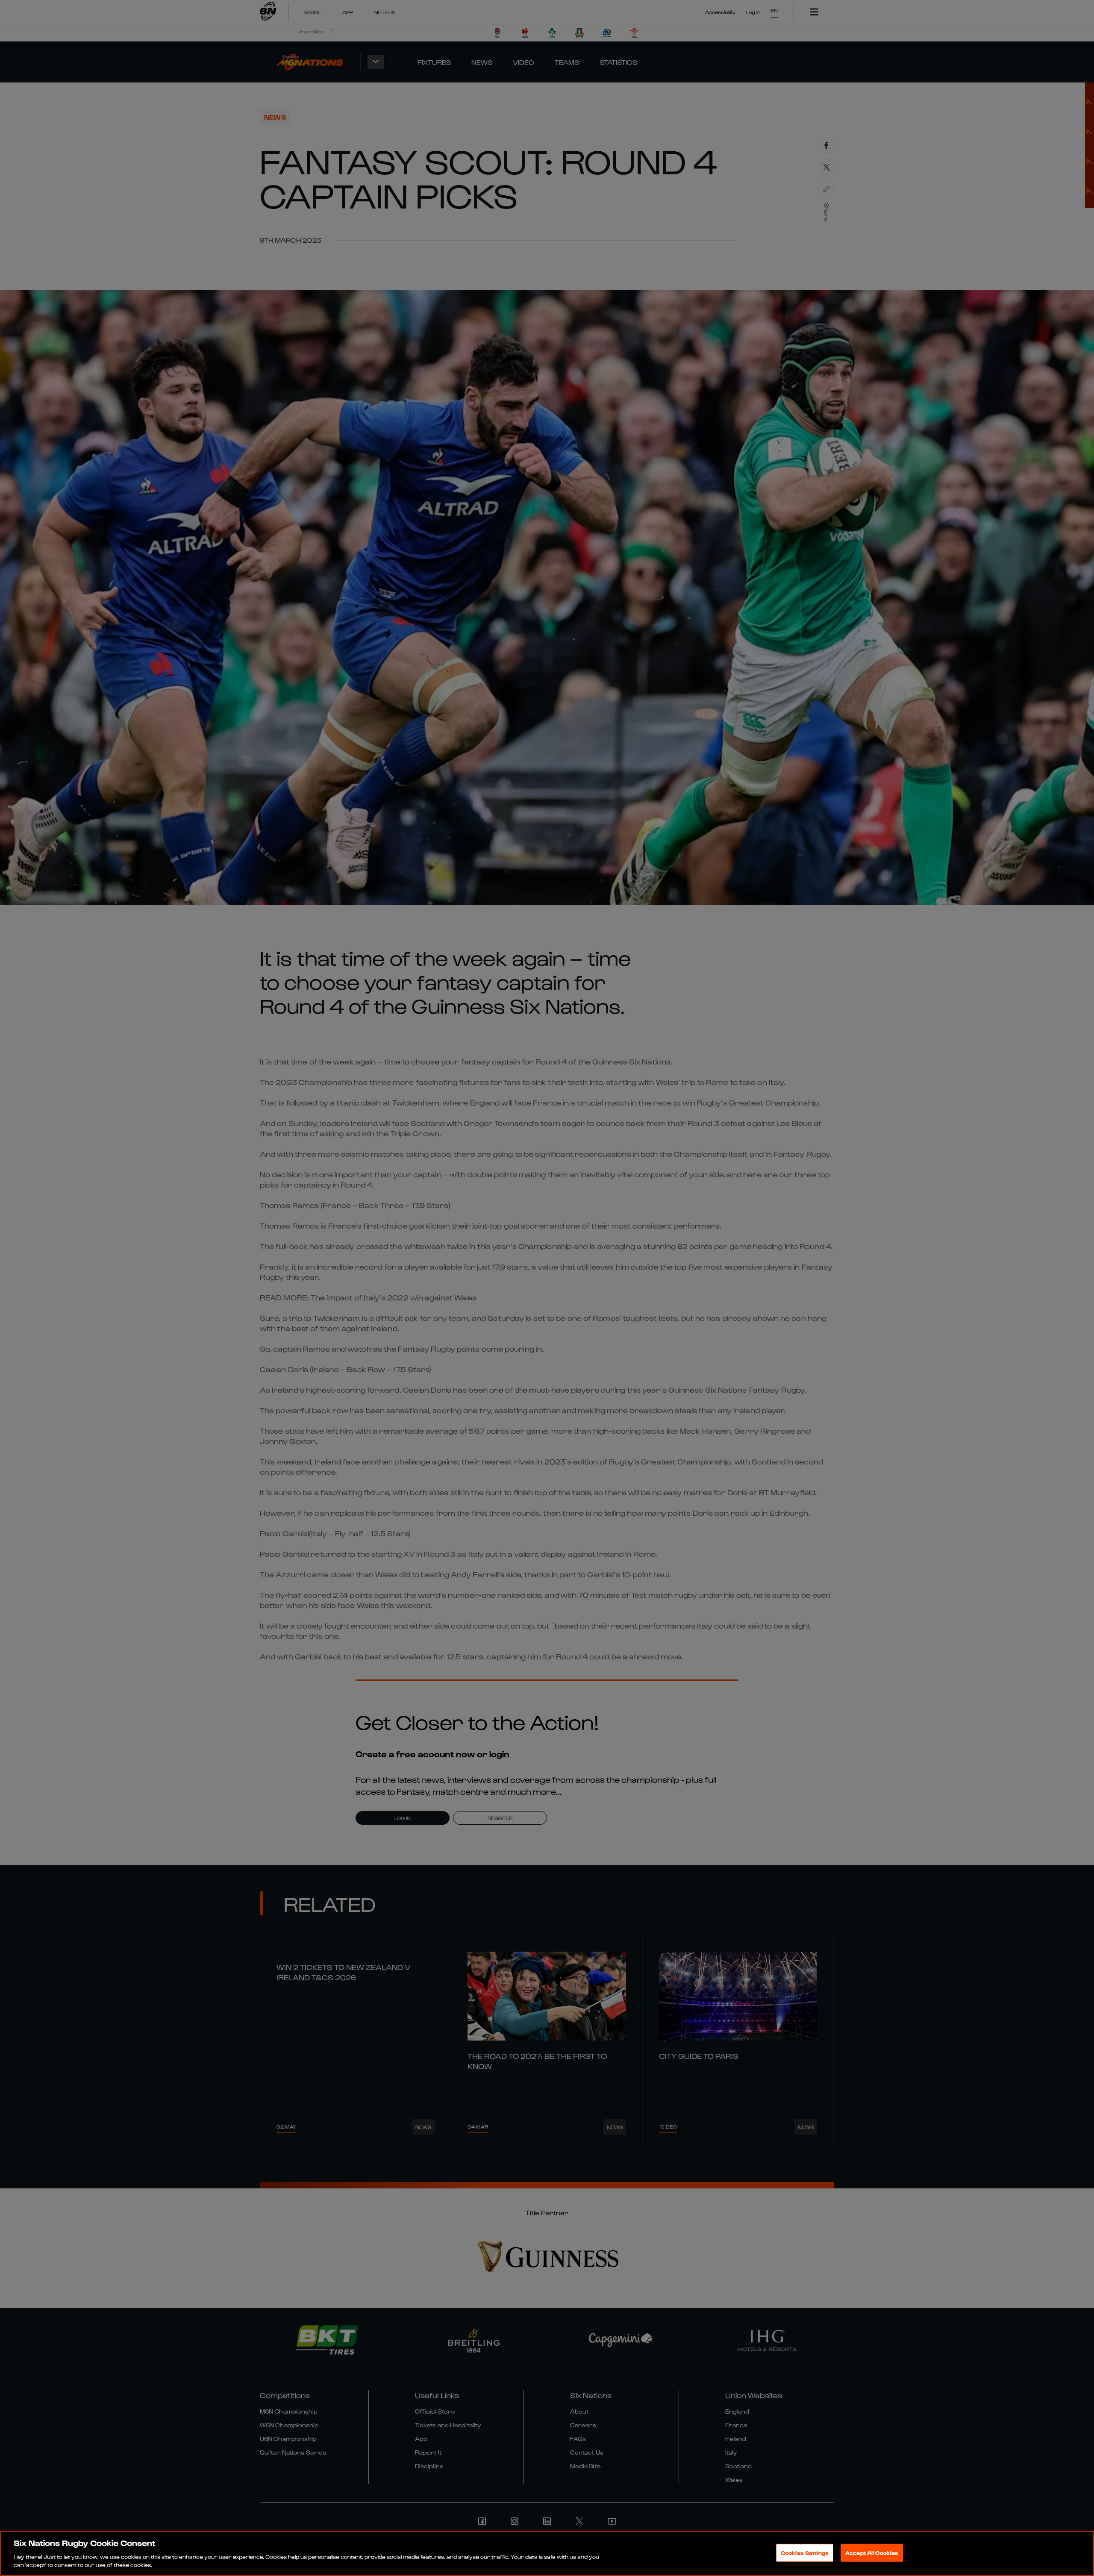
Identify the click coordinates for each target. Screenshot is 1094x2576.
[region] (547, 2553)
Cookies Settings (805, 2553)
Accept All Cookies (872, 2553)
